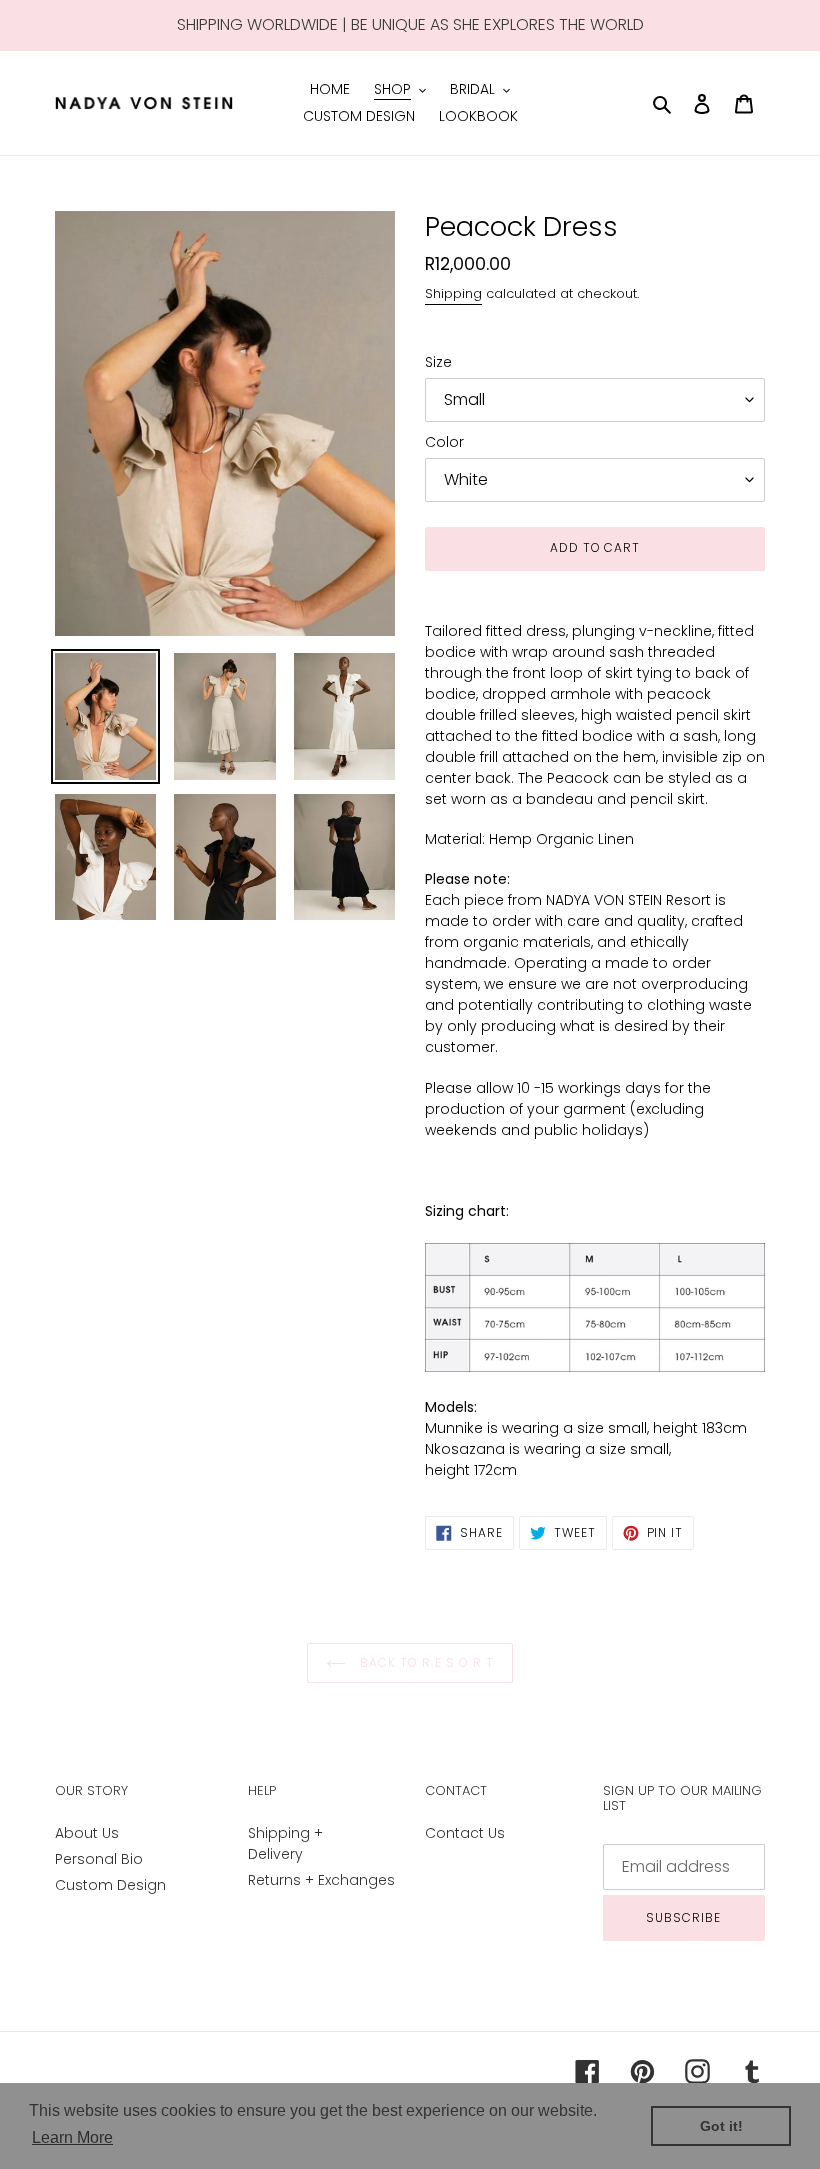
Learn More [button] (72, 2137)
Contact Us (465, 1833)
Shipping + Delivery (285, 1843)
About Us (87, 1833)
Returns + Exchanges (321, 1880)
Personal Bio (99, 1859)
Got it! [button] (721, 2126)
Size (438, 362)
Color (444, 442)
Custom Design (110, 1885)
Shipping (453, 293)
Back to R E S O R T (424, 1662)
